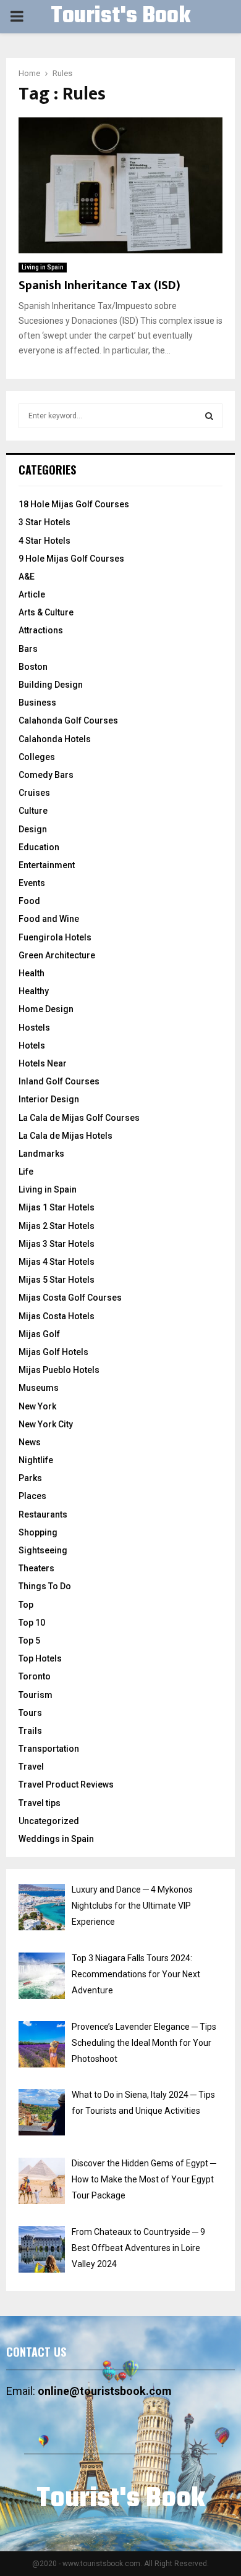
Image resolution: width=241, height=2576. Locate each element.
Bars (28, 649)
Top (26, 1605)
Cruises (34, 793)
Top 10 (32, 1623)
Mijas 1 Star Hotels (57, 1207)
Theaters (36, 1568)
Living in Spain (43, 267)
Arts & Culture (46, 612)
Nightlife (36, 1460)
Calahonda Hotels (55, 739)
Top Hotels (40, 1658)
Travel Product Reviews (66, 1784)
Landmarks (41, 1154)
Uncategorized (49, 1821)
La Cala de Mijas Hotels (66, 1136)
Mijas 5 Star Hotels (57, 1280)
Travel (31, 1767)
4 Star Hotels (44, 541)
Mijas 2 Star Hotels (57, 1226)
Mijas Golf (39, 1334)
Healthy (34, 991)
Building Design (51, 685)
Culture (33, 811)
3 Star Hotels (44, 522)
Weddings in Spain (56, 1839)
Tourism (36, 1695)
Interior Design (49, 1099)
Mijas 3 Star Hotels (57, 1244)
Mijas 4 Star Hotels (57, 1262)
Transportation (49, 1749)
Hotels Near (43, 1063)
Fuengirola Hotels (55, 937)
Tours (30, 1713)
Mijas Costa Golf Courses (70, 1298)
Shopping (38, 1532)
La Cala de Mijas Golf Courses (79, 1118)
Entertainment (47, 865)
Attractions (41, 630)
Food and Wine (49, 919)
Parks (30, 1478)
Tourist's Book (120, 17)
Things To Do (45, 1586)
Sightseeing (43, 1550)
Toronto (35, 1676)
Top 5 (29, 1641)
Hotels (32, 1045)
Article (32, 594)
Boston (33, 667)
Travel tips (40, 1803)
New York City (46, 1424)
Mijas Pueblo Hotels (59, 1370)
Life (26, 1172)
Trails (30, 1731)
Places (32, 1496)
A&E (27, 576)
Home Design (46, 1009)
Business (37, 703)
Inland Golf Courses (59, 1081)
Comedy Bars (46, 775)
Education (39, 847)
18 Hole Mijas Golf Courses (74, 504)
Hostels (34, 1028)
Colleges (37, 757)
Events (32, 883)
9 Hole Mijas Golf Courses (71, 559)
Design (33, 829)
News (30, 1442)
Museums (39, 1388)
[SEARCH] (209, 416)
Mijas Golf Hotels (53, 1352)
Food (29, 901)
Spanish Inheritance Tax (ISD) (99, 285)
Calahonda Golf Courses (68, 720)
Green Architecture (57, 955)
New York (37, 1406)
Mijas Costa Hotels (57, 1316)
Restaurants (43, 1514)
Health (32, 973)
